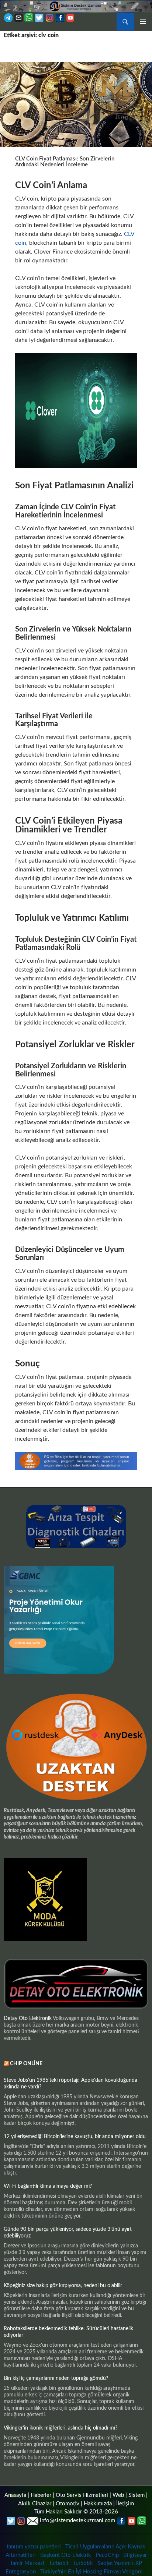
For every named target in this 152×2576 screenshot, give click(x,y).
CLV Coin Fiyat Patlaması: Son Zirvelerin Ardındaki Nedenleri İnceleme (65, 162)
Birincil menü (143, 22)
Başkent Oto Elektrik (66, 2555)
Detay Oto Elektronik (28, 2018)
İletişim (125, 2504)
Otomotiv (68, 2504)
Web (118, 2495)
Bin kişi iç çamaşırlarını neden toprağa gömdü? (56, 2378)
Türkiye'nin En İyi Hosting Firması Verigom (92, 2572)
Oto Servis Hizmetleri (82, 2495)
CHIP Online (26, 2064)
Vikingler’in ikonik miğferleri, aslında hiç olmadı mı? (61, 2428)
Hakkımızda (98, 2504)
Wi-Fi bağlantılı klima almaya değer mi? (48, 2186)
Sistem (137, 2495)
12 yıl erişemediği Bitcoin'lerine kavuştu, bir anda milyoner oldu (75, 2137)
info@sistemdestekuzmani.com (77, 2521)
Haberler (41, 2495)
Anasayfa (15, 2495)
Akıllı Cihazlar (35, 2504)
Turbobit (59, 2563)
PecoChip (107, 2555)
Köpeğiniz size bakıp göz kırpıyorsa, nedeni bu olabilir (63, 2286)
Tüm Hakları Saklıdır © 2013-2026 (76, 2512)
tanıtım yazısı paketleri (34, 2547)
